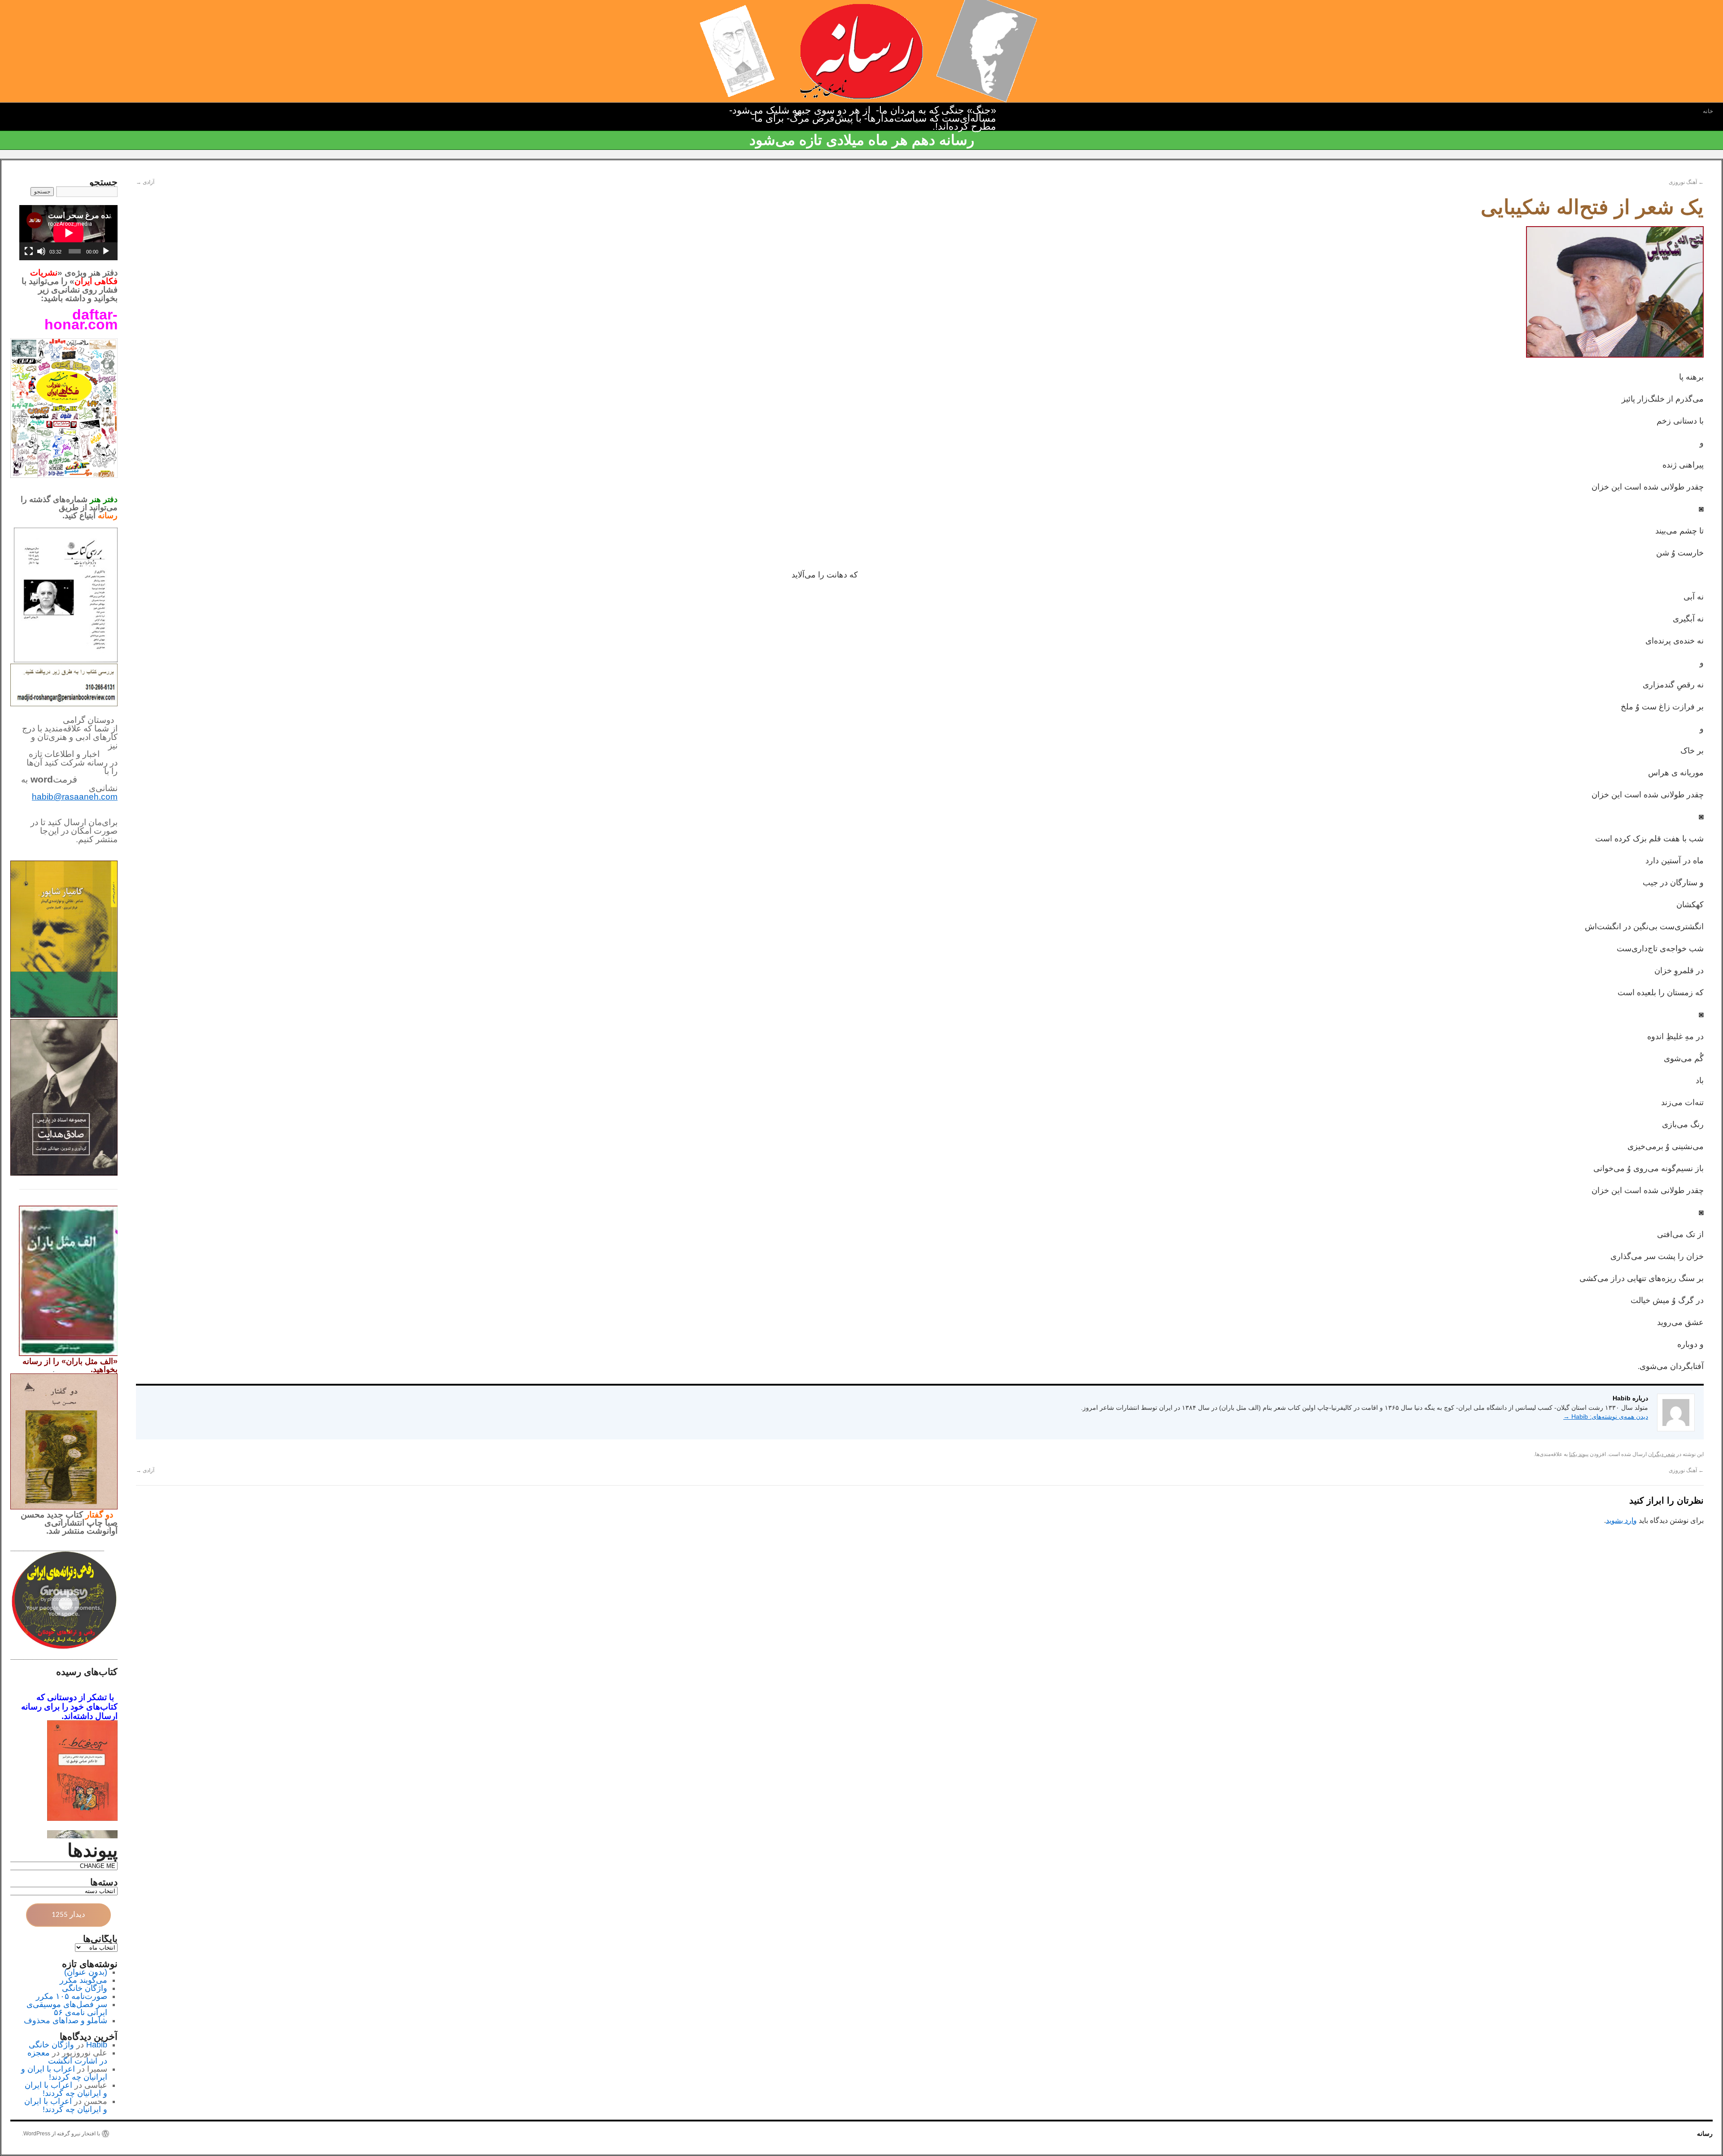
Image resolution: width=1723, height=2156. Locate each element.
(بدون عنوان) (86, 1972)
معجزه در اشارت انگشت (67, 2057)
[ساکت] (41, 251)
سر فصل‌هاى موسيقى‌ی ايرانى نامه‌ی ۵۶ (67, 2008)
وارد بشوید (1621, 1520)
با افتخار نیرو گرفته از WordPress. (61, 2134)
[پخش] (106, 251)
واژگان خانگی (85, 1988)
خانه (1708, 111)
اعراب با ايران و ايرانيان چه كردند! (64, 2073)
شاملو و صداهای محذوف (66, 2020)
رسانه (1705, 2134)
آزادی (145, 182)
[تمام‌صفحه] (29, 251)
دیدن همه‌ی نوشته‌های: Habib (1606, 1417)
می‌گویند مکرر (83, 1980)
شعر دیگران (1662, 1454)
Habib (97, 2045)
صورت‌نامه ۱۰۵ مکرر (72, 1996)
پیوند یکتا (1579, 1454)
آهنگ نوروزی (1686, 182)
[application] (68, 233)
